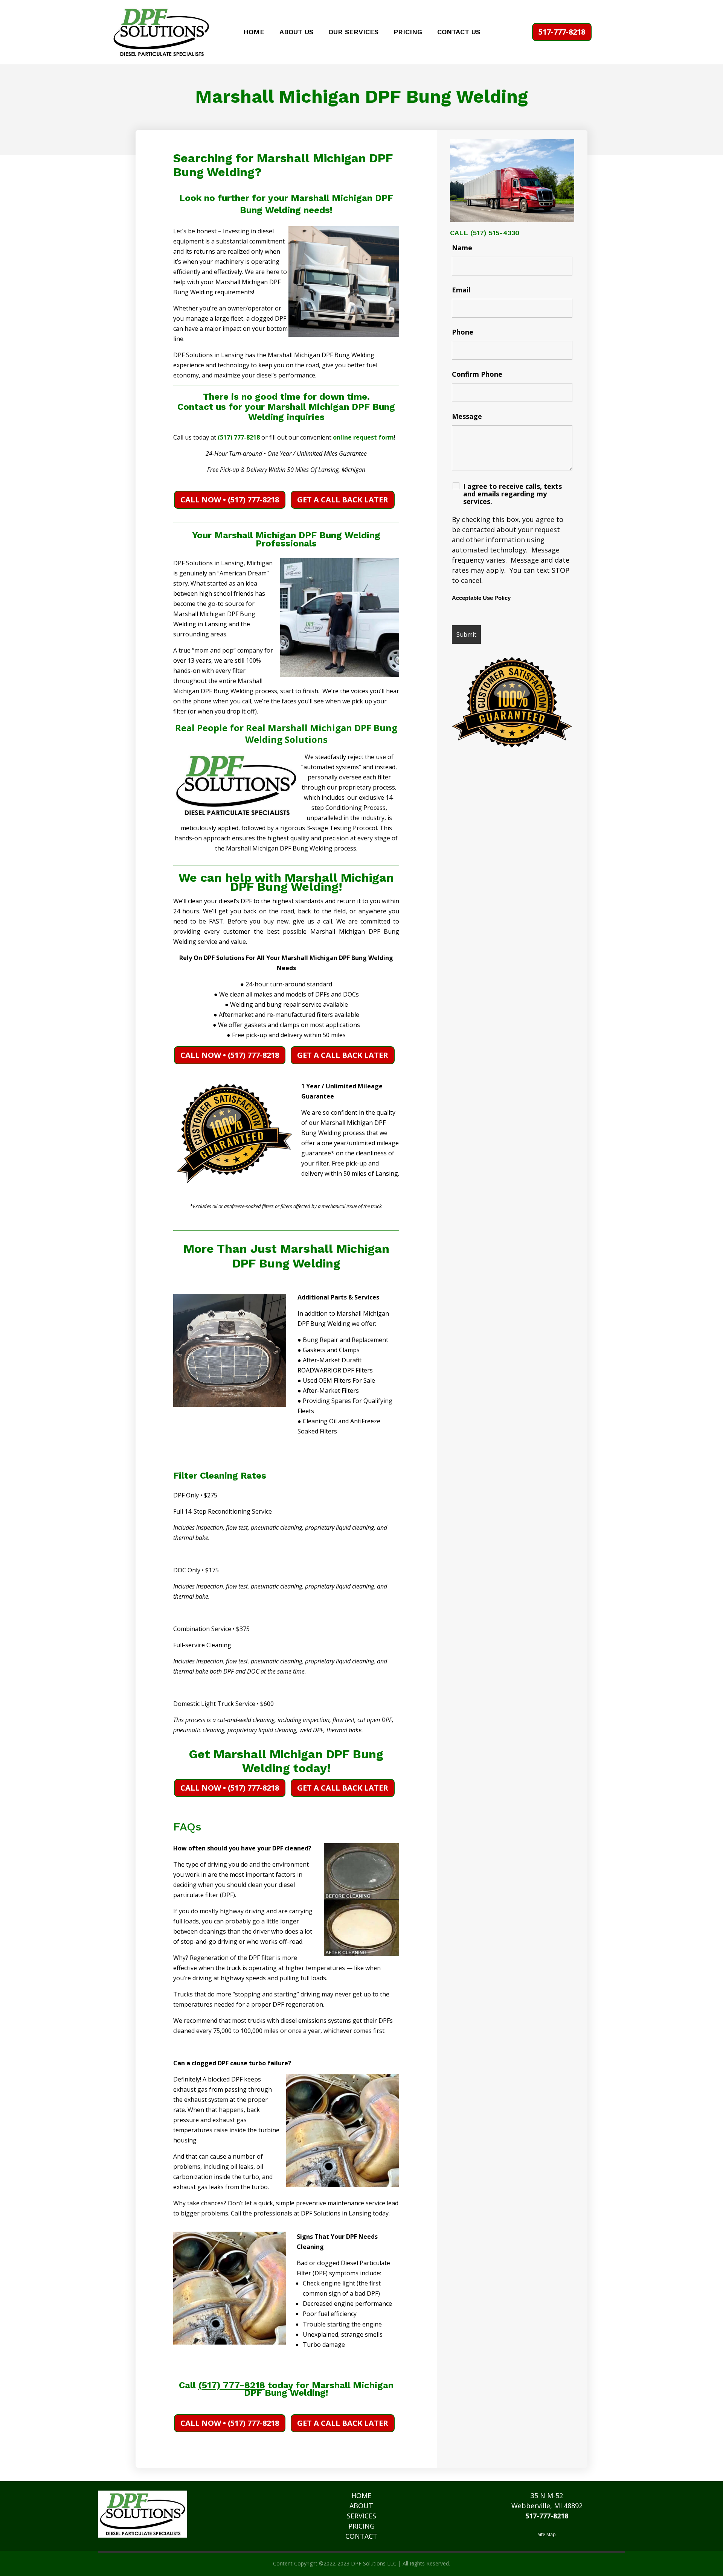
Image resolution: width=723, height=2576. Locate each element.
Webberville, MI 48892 (547, 2506)
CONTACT (361, 2536)
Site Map (547, 2534)
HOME (254, 33)
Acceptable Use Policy (481, 598)
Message (467, 416)
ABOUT (361, 2506)
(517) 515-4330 (495, 233)
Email (461, 290)
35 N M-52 (547, 2495)
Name (462, 248)
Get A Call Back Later (343, 500)
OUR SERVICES (353, 33)
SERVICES (361, 2516)
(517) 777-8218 (239, 437)
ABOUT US (296, 33)
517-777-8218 (562, 32)
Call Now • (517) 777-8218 (230, 500)
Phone (463, 332)
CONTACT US (459, 33)
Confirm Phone (477, 374)
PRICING (408, 33)
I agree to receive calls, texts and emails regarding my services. (513, 494)
